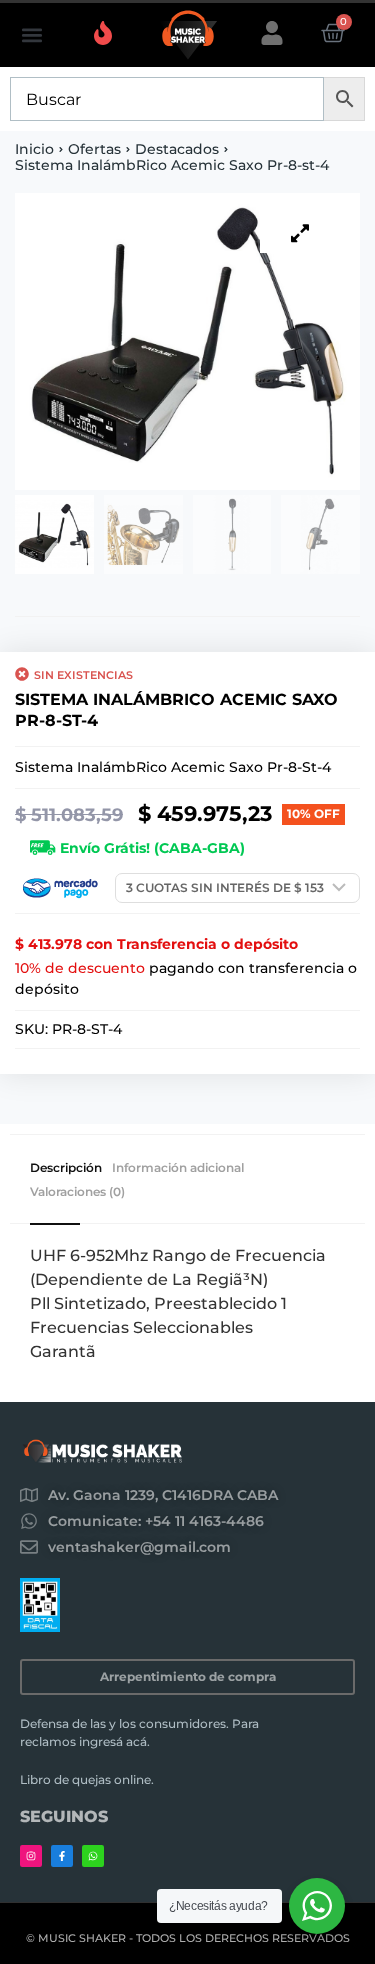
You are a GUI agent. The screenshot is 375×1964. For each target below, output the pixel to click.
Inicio (34, 149)
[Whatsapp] (93, 1856)
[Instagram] (31, 1856)
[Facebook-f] (62, 1856)
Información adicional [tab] (178, 1168)
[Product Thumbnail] (300, 233)
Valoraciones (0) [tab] (77, 1192)
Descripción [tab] (66, 1168)
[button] (31, 35)
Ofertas (94, 149)
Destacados (177, 149)
